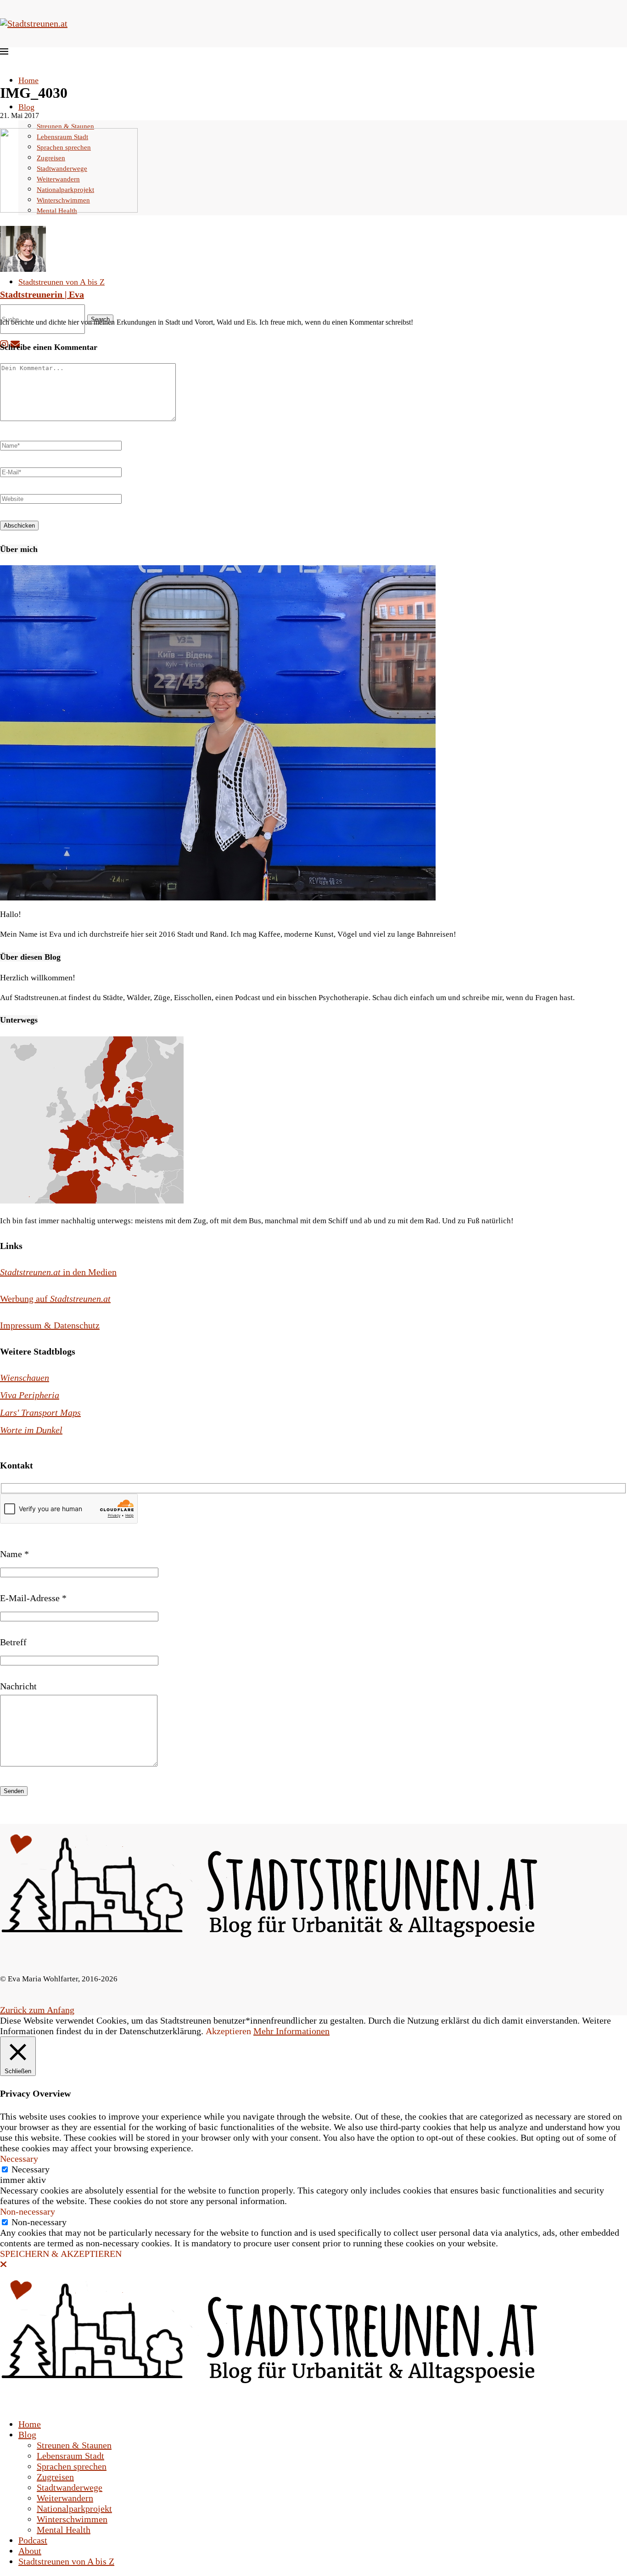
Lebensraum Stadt (70, 2456)
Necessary (31, 2169)
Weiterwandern (65, 2498)
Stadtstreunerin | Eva (42, 294)
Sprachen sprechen (72, 2466)
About (30, 2551)
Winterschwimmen (72, 2519)
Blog (26, 107)
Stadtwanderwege (70, 2487)
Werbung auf (55, 1299)
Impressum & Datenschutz (50, 1325)
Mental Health (64, 2530)
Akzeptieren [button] (228, 2031)
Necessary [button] (19, 2159)
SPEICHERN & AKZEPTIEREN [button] (61, 2254)
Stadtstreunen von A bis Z (62, 282)
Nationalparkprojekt (74, 2509)
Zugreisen (55, 2477)
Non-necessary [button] (28, 2211)
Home (28, 80)
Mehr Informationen (291, 2031)
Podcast (33, 2540)
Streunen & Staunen (65, 126)
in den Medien (58, 1272)
